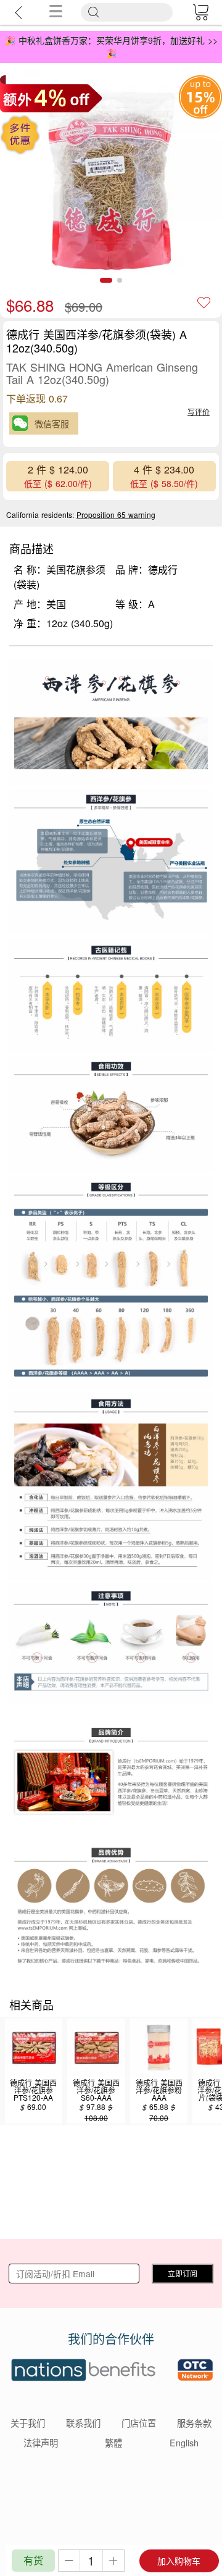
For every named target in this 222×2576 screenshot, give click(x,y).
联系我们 (83, 2423)
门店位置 (139, 2423)
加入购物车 (179, 2561)
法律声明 (41, 2442)
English (184, 2442)
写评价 (199, 411)
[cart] (200, 12)
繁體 (113, 2442)
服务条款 (194, 2423)
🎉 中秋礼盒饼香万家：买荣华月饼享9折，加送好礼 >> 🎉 (111, 47)
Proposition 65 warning (116, 515)
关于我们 (28, 2423)
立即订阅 (183, 2273)
